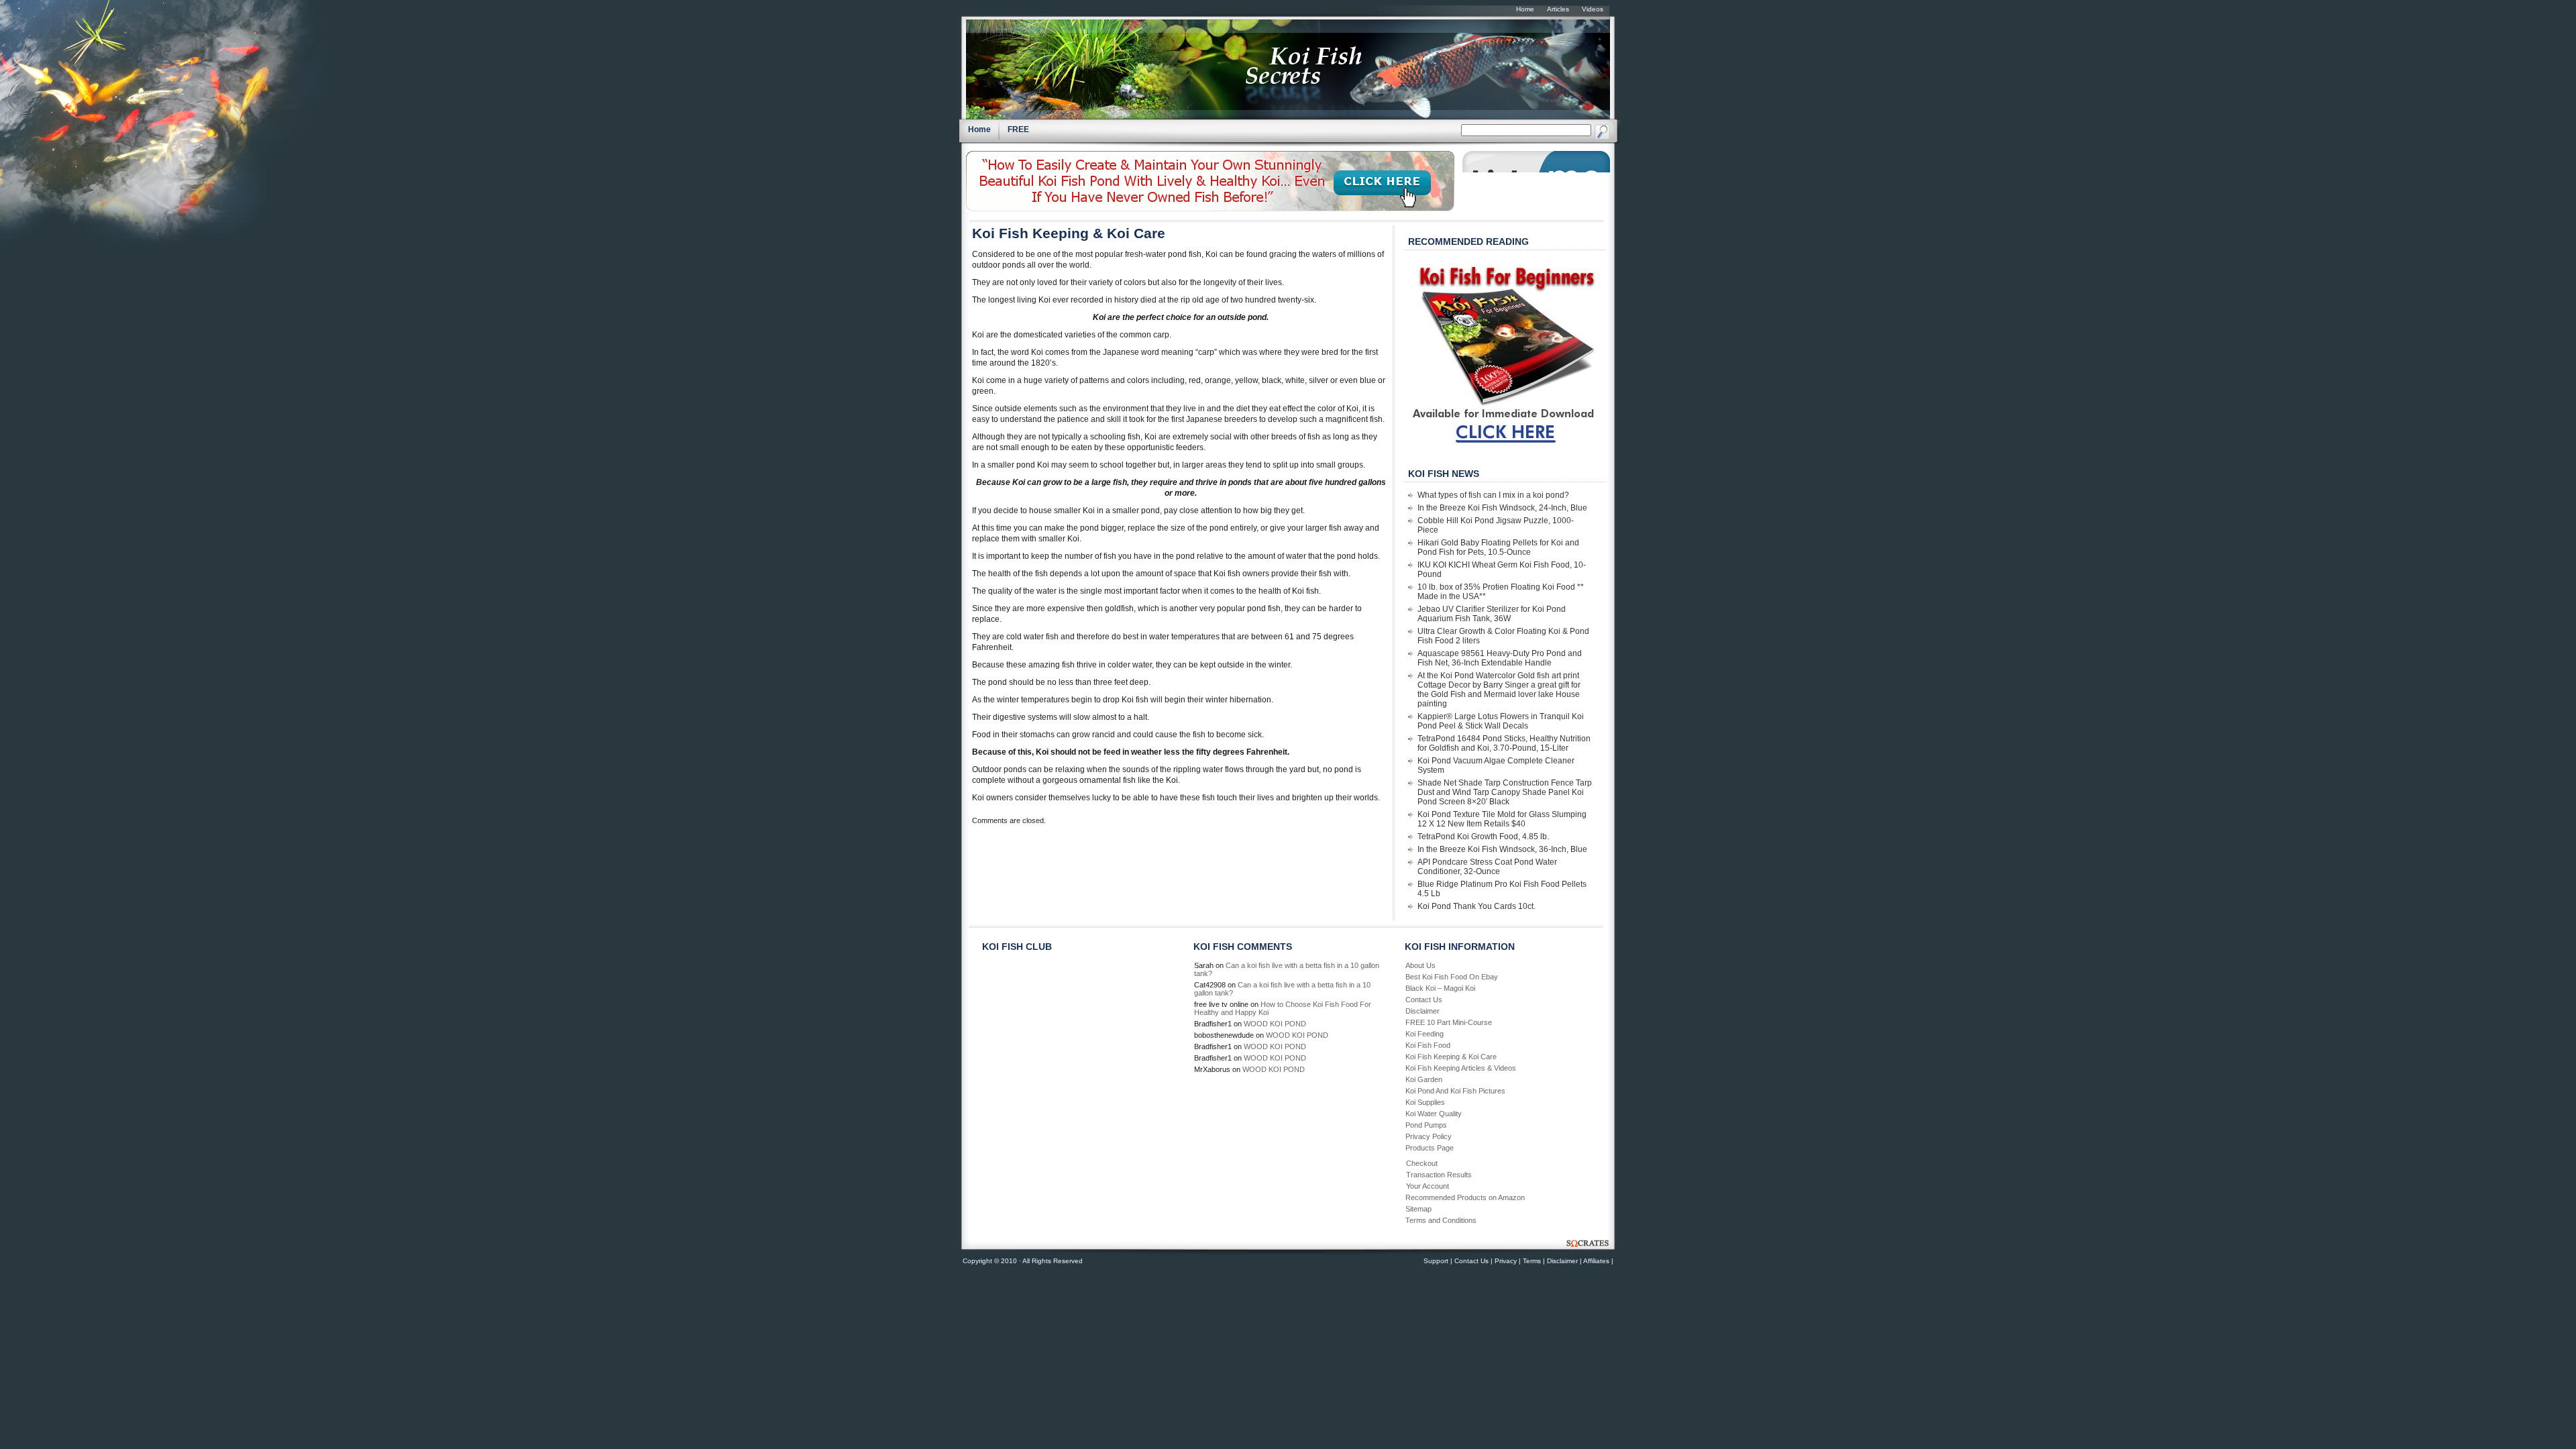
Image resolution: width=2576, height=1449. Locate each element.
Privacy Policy (1429, 1136)
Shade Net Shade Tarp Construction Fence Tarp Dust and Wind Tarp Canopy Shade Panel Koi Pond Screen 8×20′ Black (1505, 792)
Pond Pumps (1426, 1125)
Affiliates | (1598, 1261)
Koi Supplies (1425, 1102)
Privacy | (1508, 1261)
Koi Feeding (1425, 1034)
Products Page (1430, 1148)
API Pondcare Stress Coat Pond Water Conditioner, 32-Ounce (1487, 867)
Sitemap (1418, 1209)
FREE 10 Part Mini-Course (1449, 1022)
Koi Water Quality (1434, 1114)
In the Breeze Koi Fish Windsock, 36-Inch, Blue (1502, 849)
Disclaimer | (1564, 1261)
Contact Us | (1473, 1261)
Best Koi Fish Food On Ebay (1452, 977)
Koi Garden (1424, 1079)
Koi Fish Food (1428, 1045)
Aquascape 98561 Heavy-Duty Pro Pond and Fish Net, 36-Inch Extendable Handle (1500, 658)
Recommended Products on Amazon (1465, 1197)
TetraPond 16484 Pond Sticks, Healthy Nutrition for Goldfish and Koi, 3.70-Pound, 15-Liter (1504, 743)
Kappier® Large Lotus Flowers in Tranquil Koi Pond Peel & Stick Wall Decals (1501, 721)
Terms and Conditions (1441, 1220)
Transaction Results (1439, 1175)
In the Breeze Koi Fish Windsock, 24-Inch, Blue (1502, 508)
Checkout (1422, 1163)
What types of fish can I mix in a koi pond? (1493, 495)
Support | (1438, 1261)
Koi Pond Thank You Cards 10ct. (1477, 906)
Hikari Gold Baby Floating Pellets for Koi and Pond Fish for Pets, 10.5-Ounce (1498, 547)
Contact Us (1424, 1000)
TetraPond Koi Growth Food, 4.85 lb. (1483, 837)
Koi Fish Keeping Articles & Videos (1461, 1068)
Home (979, 129)
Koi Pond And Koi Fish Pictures (1455, 1091)
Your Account (1428, 1186)
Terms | (1534, 1261)
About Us (1420, 965)
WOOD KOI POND (1275, 1024)
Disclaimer (1423, 1011)
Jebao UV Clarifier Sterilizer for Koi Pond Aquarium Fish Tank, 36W (1492, 614)
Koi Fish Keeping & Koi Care (1069, 233)
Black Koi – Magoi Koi (1440, 988)
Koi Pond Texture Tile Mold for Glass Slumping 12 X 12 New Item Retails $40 (1502, 819)
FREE (1018, 129)
